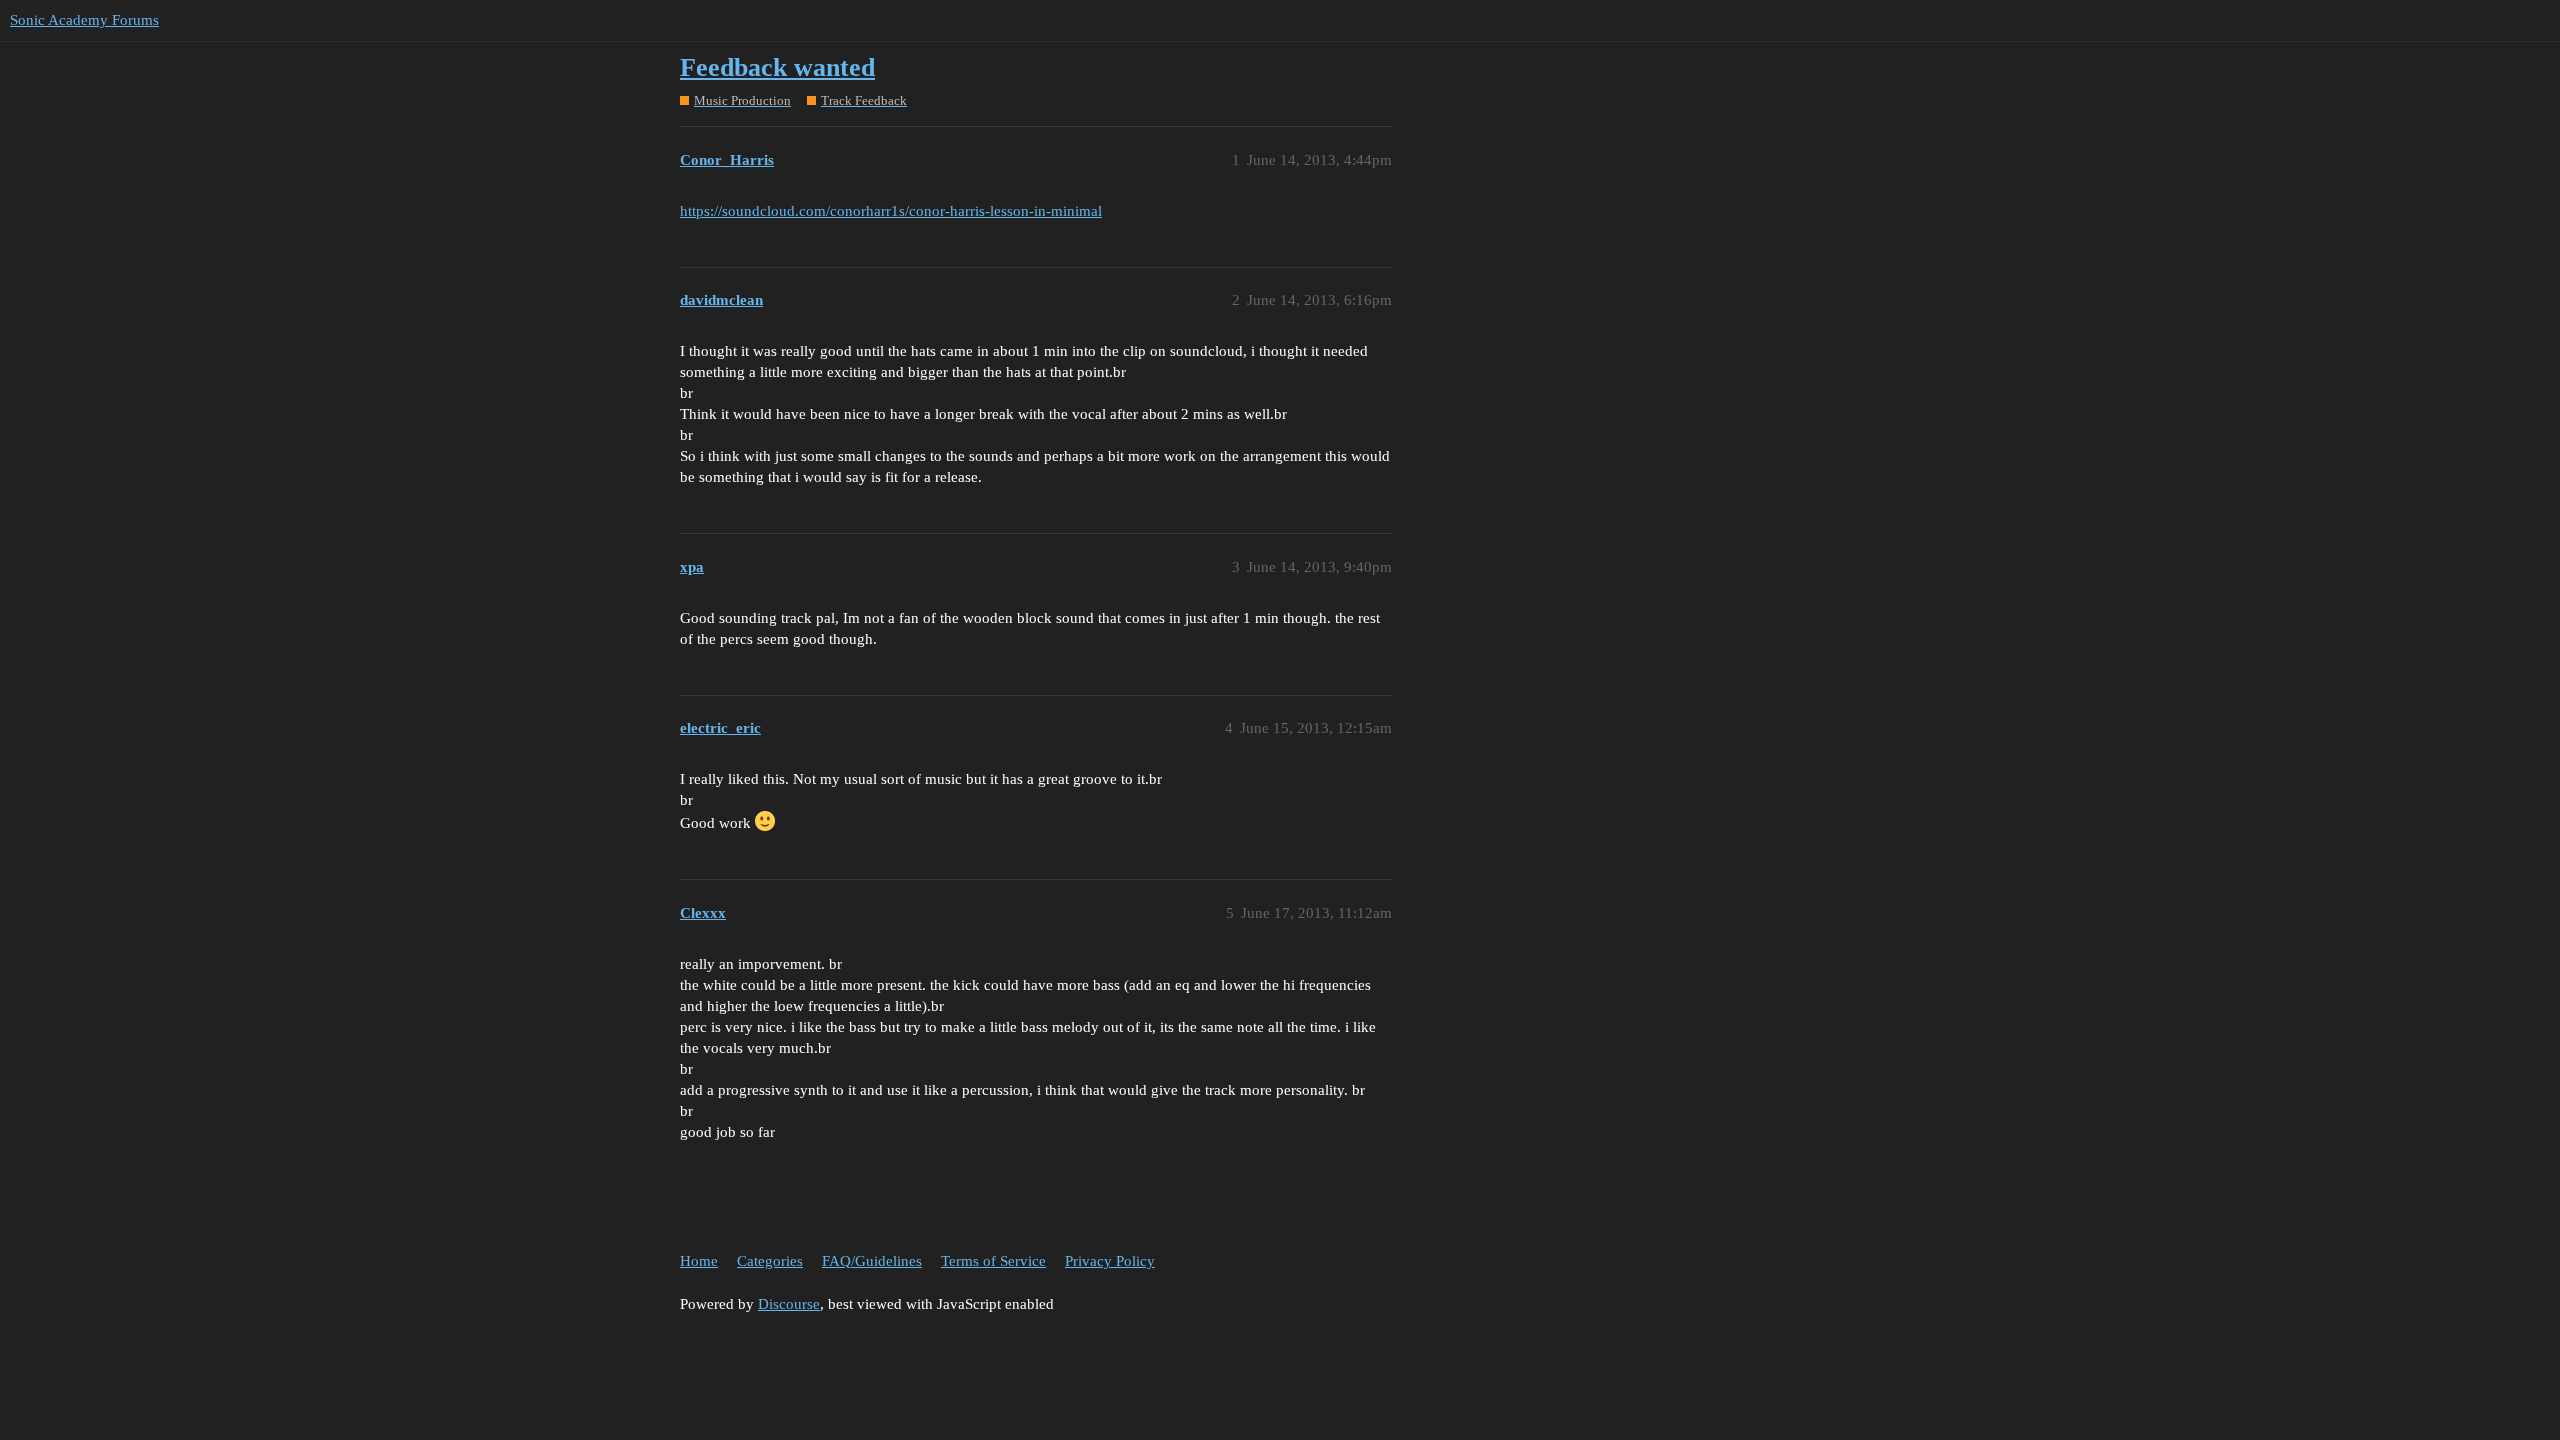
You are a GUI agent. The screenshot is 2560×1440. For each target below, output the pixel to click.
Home (699, 1261)
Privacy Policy (1110, 1261)
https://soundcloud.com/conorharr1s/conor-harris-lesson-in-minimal (891, 211)
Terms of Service (993, 1261)
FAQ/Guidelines (872, 1261)
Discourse (789, 1304)
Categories (770, 1261)
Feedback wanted (777, 67)
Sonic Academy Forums (84, 20)
